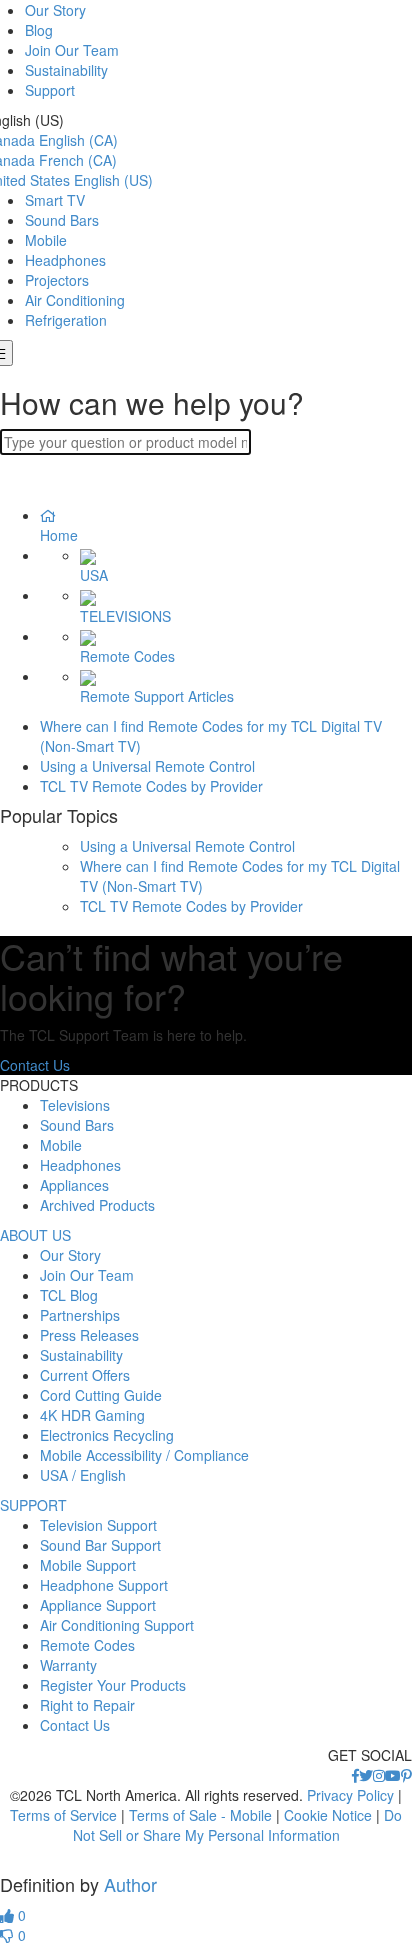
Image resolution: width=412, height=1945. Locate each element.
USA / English (83, 1475)
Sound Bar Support (100, 1545)
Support (50, 90)
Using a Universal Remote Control (147, 766)
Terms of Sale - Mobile (200, 1815)
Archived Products (97, 1205)
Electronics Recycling (107, 1435)
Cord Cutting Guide (101, 1395)
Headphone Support (104, 1585)
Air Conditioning (75, 300)
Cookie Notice (328, 1815)
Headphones (65, 260)
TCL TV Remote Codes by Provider (151, 786)
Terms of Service (63, 1815)
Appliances (74, 1185)
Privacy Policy (350, 1795)
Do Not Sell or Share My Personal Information (238, 1825)
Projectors (57, 280)
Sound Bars (62, 220)
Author (130, 1884)
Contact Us (35, 1065)
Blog (39, 30)
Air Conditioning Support (117, 1625)
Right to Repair (87, 1705)
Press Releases (89, 1335)
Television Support (98, 1525)
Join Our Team (72, 50)
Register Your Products (113, 1685)
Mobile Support (88, 1565)
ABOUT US (35, 1235)
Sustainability (66, 70)
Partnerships (80, 1315)
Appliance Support (98, 1605)
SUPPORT (33, 1505)
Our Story (55, 10)
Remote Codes (87, 1645)
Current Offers (85, 1375)
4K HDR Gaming (92, 1415)
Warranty (68, 1665)
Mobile (46, 240)
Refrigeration (66, 320)
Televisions (75, 1105)
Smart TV (55, 200)
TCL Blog (69, 1295)
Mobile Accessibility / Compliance (144, 1455)
